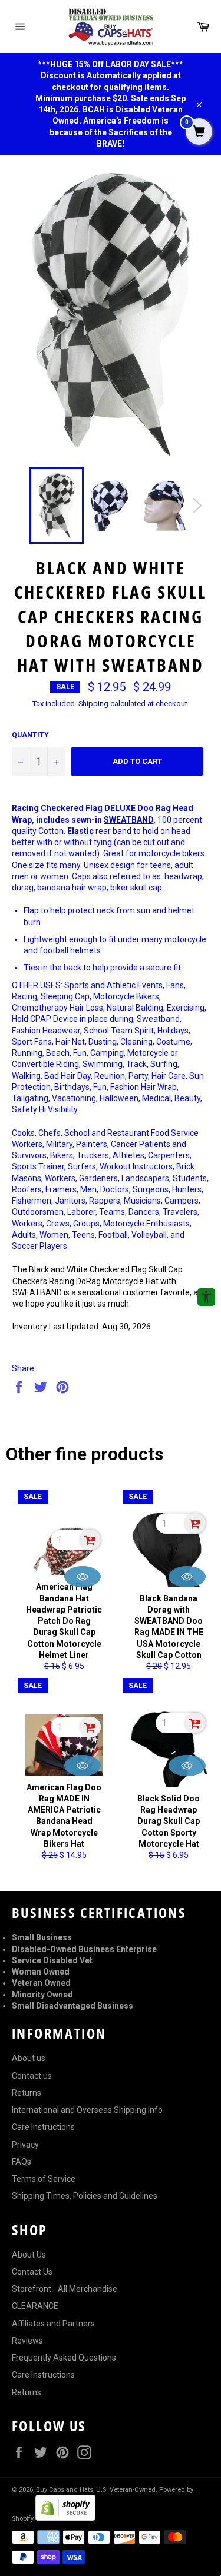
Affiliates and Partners (53, 2324)
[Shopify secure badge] (65, 2518)
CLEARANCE (35, 2306)
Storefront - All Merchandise (65, 2289)
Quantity (30, 735)
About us (29, 2058)
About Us (29, 2255)
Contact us (32, 2076)
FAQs (22, 2162)
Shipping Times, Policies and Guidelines (85, 2196)
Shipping (93, 704)
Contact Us (32, 2272)
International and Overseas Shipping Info (87, 2110)
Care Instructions (43, 2127)
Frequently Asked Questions (64, 2358)
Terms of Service (44, 2179)
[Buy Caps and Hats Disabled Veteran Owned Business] (111, 26)
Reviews (27, 2341)
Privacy (25, 2145)
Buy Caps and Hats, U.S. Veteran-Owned (96, 2490)
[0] (199, 132)
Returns (27, 2093)
